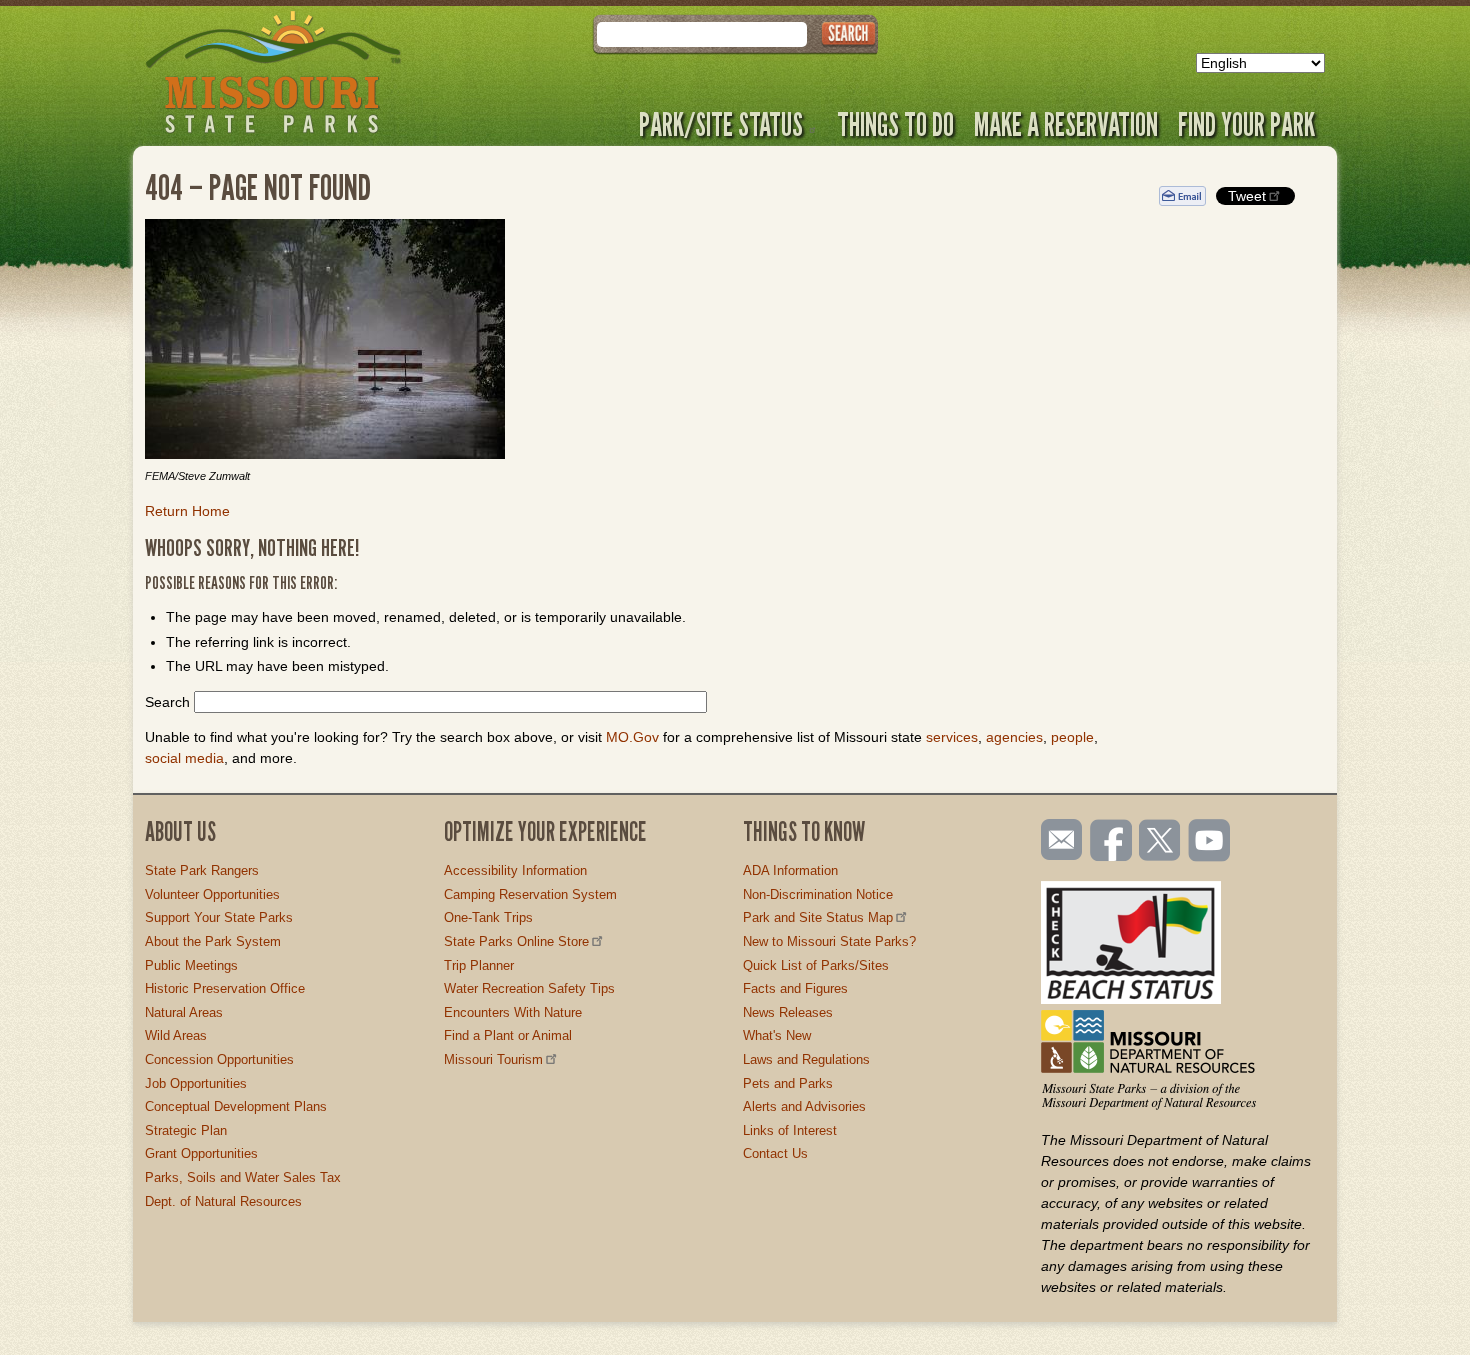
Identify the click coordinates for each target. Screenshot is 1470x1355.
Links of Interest (790, 1130)
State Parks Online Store (516, 941)
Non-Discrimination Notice (818, 894)
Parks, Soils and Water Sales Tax (243, 1177)
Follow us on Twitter (1158, 842)
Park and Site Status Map (818, 917)
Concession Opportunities (219, 1059)
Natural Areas (184, 1012)
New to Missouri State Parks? (829, 941)
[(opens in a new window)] (637, 342)
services (952, 737)
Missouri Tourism (493, 1059)
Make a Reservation (1066, 124)
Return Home (187, 511)
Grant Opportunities (201, 1153)
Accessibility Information (515, 870)
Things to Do (895, 124)
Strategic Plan (186, 1130)
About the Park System (213, 941)
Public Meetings (191, 965)
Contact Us (775, 1153)
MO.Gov (632, 737)
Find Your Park (1246, 124)
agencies (1014, 737)
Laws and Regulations (806, 1059)
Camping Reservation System (530, 894)
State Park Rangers (202, 870)
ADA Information (790, 870)
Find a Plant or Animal (508, 1035)
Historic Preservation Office (225, 988)
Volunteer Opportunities (212, 894)
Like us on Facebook (1112, 842)
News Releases (788, 1012)
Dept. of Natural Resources (223, 1201)
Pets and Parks (788, 1083)
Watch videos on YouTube (1210, 842)
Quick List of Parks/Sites (816, 965)
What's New (777, 1035)
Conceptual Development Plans (236, 1106)
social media (184, 758)
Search (167, 702)
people (1072, 737)
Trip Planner (479, 965)
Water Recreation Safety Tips (529, 988)
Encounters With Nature (513, 1012)
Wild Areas (176, 1035)
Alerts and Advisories (804, 1106)
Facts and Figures (795, 988)
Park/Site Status (721, 124)
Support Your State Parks (219, 917)
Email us (1057, 840)
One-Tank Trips (488, 917)
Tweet (1247, 196)
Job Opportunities (196, 1083)
